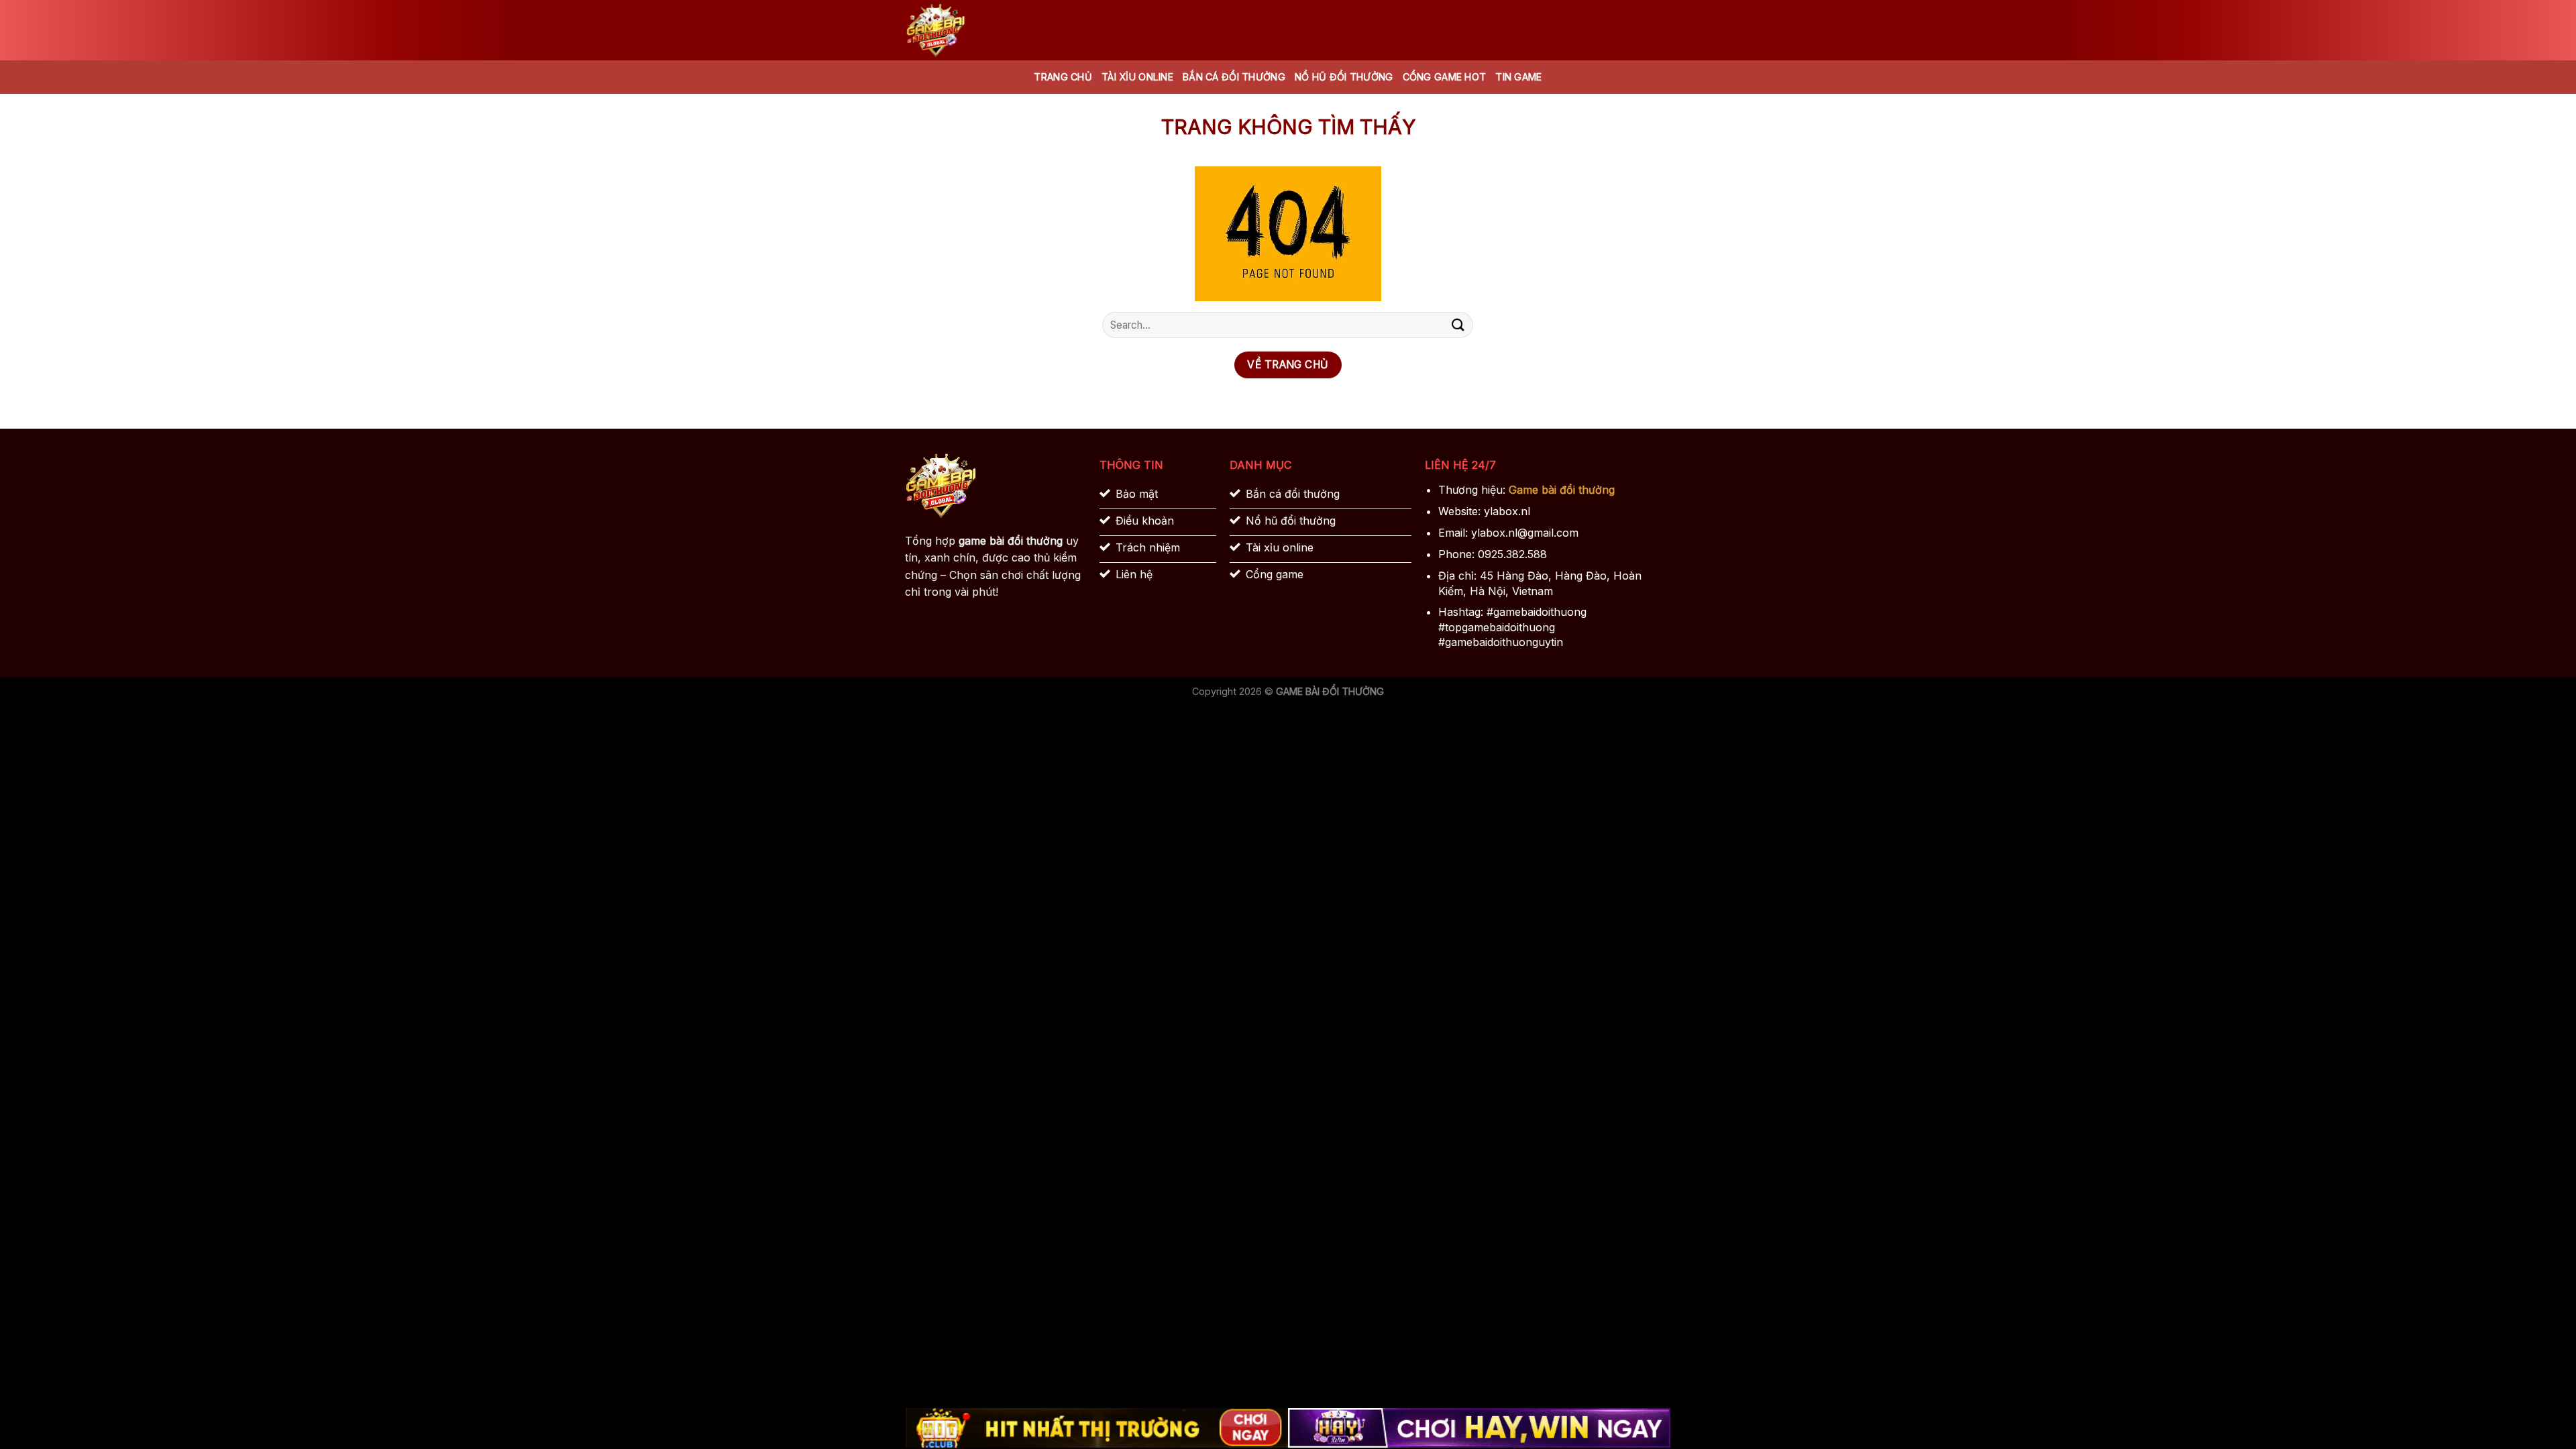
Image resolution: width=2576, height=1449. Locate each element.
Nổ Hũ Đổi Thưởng (1344, 77)
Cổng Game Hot (1445, 77)
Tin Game (1518, 77)
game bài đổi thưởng (1011, 541)
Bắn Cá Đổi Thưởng (1234, 77)
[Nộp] (1458, 325)
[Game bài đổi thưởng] (973, 30)
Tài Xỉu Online (1137, 77)
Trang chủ (1063, 77)
